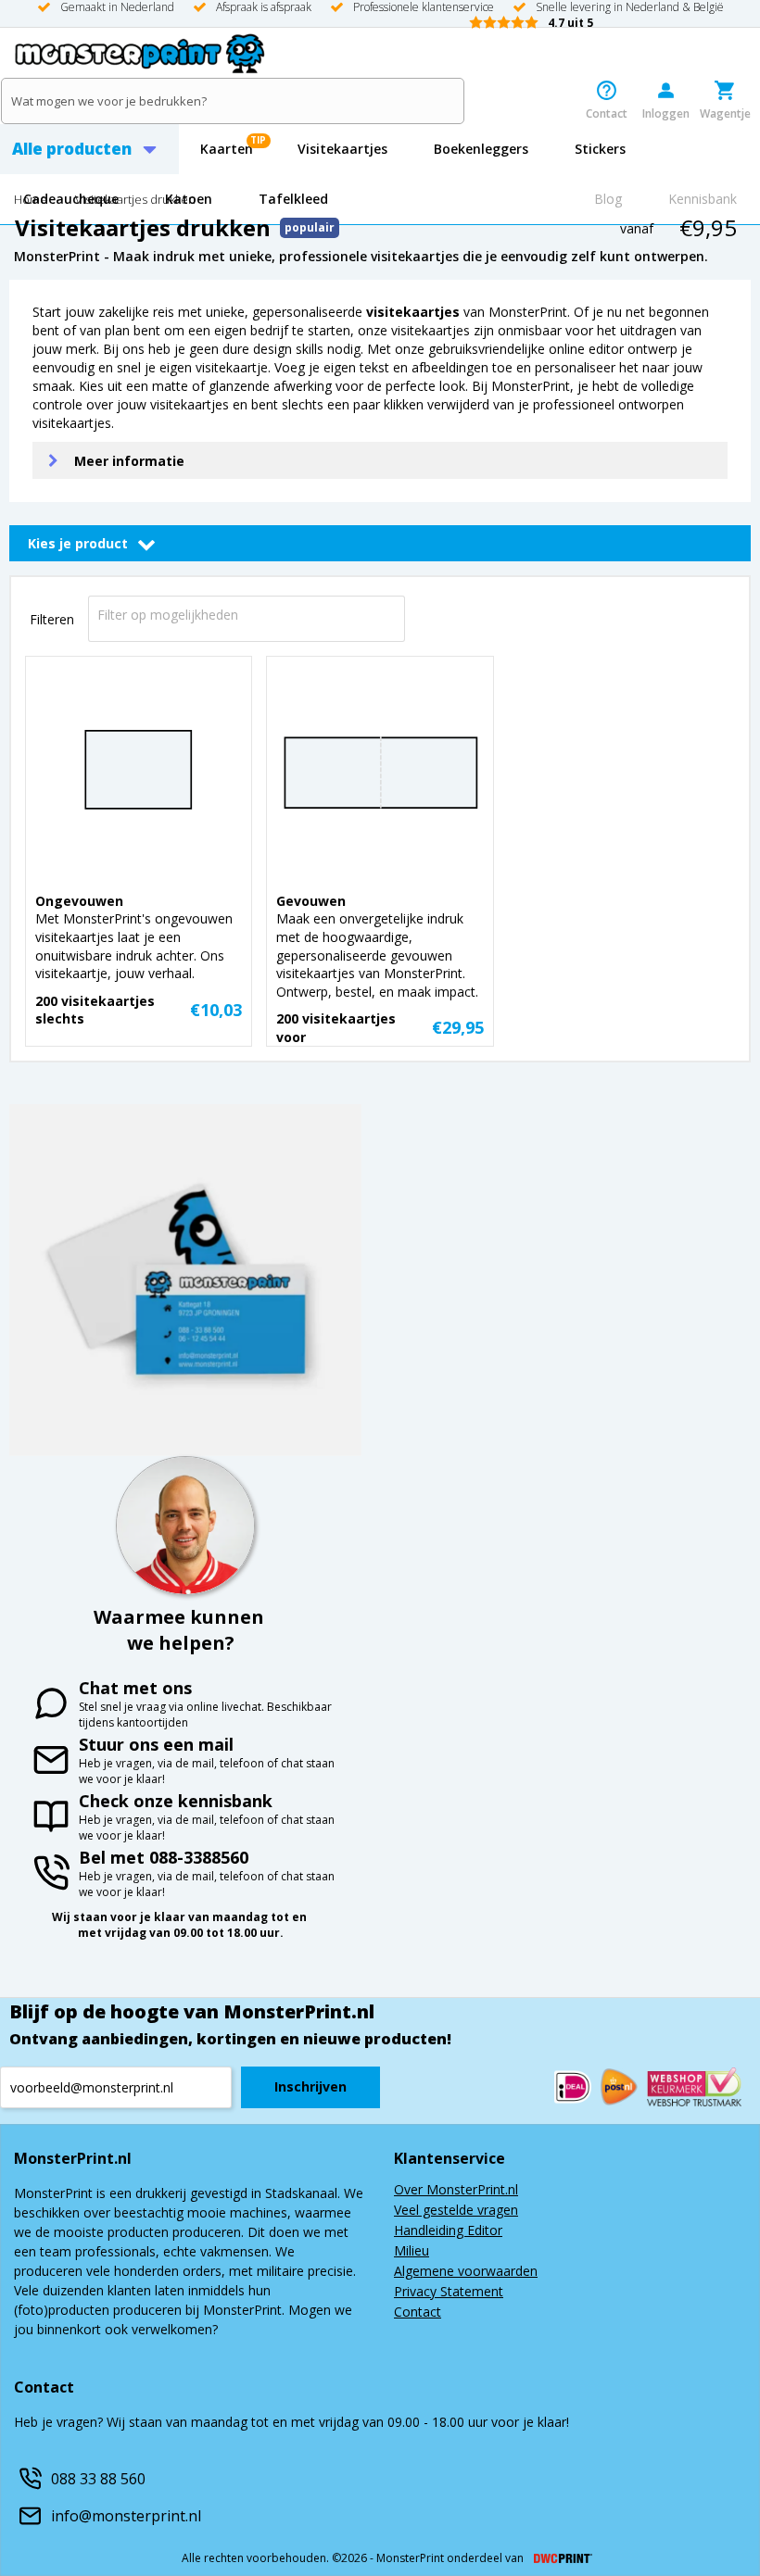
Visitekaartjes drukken (135, 201)
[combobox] (247, 614)
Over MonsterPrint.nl (456, 2191)
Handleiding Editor (448, 2231)
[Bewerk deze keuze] (146, 544)
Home (31, 201)
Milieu (412, 2252)
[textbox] (251, 615)
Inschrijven (310, 2086)
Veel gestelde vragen (456, 2211)
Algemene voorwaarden (466, 2272)
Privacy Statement (449, 2293)
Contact (418, 2313)
